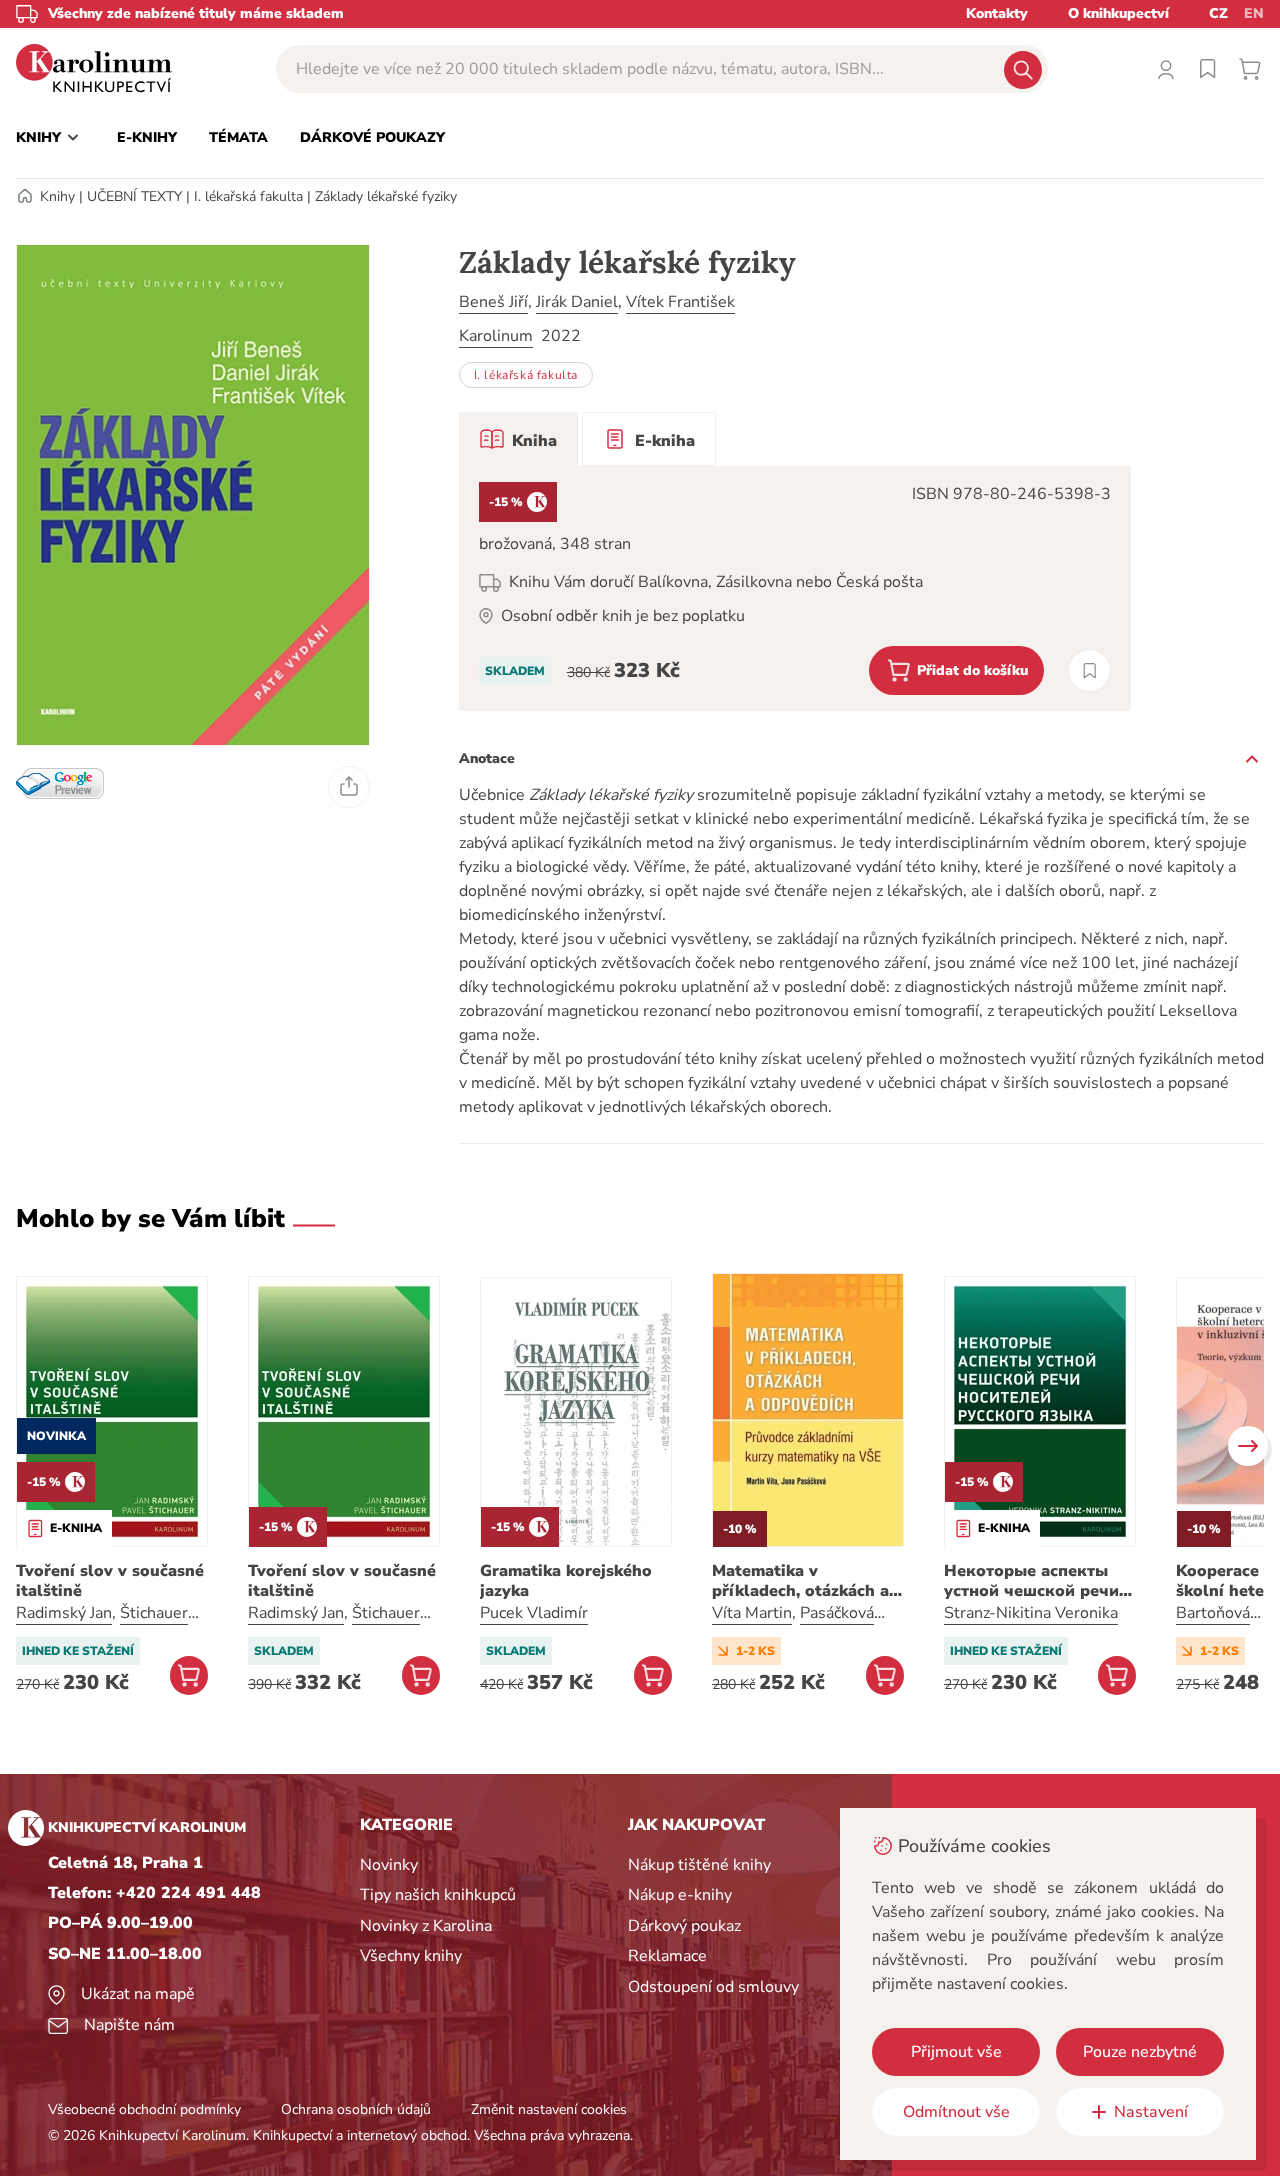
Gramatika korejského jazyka (566, 1581)
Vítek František (680, 302)
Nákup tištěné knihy (699, 1865)
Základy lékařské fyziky (386, 196)
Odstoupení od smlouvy (713, 1987)
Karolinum (496, 336)
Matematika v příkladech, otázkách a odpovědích (800, 1581)
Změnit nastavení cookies (549, 2109)
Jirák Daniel (577, 302)
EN (1254, 13)
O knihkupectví (1118, 13)
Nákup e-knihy (680, 1895)
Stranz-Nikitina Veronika (1031, 1613)
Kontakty (997, 13)
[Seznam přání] (1208, 69)
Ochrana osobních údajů (356, 2109)
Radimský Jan (64, 1613)
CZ (1218, 13)
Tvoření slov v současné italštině (110, 1581)
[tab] (518, 439)
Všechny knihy (411, 1956)
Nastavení (1151, 2112)
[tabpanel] (795, 588)
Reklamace (667, 1956)
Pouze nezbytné (1140, 2052)
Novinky (389, 1865)
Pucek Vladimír (534, 1613)
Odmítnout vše (956, 2112)
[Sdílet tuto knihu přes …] (349, 787)
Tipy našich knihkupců (438, 1895)
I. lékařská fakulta (248, 196)
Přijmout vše (956, 2052)
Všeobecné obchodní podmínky (144, 2109)
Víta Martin (752, 1613)
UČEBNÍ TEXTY (134, 196)
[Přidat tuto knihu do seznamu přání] (1089, 670)
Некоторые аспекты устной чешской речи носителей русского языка (1031, 1581)
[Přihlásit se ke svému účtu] (1166, 69)
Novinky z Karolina (426, 1926)
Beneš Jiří (493, 302)
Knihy (57, 196)
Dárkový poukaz (684, 1926)
